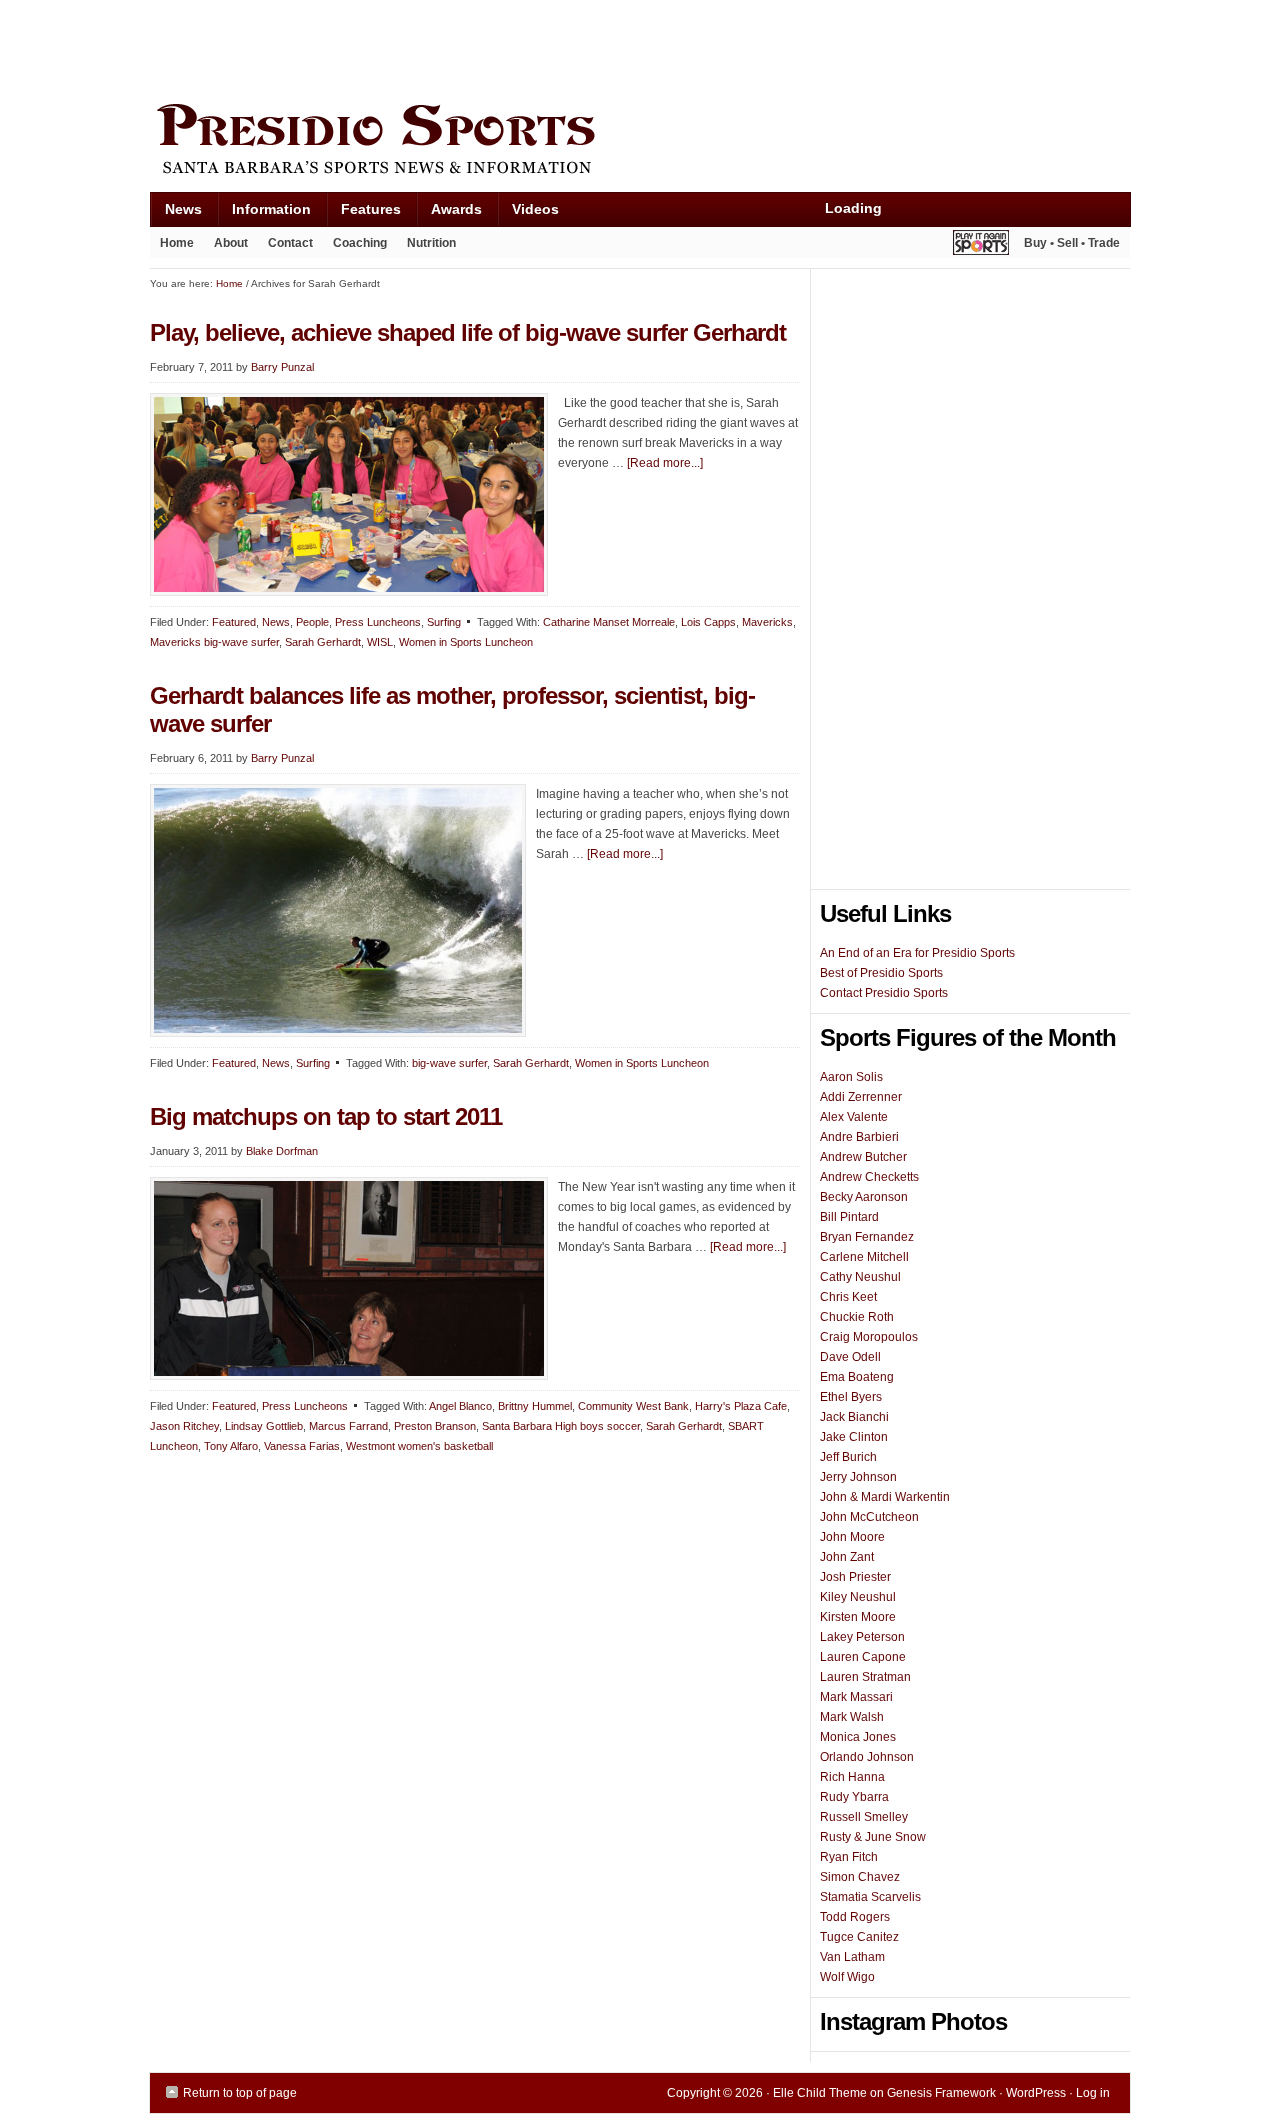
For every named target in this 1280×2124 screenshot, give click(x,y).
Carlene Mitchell (864, 1257)
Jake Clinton (854, 1437)
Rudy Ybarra (854, 1797)
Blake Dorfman (282, 1151)
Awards (449, 213)
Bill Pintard (849, 1217)
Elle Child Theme (820, 2093)
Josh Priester (855, 1577)
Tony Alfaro (231, 1446)
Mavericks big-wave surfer (214, 642)
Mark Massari (856, 1697)
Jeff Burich (848, 1457)
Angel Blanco (460, 1406)
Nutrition (431, 243)
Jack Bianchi (854, 1417)
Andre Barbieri (859, 1137)
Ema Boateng (857, 1377)
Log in (1093, 2093)
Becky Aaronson (864, 1197)
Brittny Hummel (535, 1406)
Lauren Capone (863, 1657)
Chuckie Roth (857, 1317)
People (312, 622)
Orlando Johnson (867, 1757)
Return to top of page (240, 2093)
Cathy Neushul (860, 1277)
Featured (234, 622)
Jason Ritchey (184, 1426)
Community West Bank (633, 1406)
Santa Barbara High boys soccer (561, 1426)
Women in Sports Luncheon (466, 642)
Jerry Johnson (858, 1477)
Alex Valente (854, 1117)
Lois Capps (708, 622)
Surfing (444, 622)
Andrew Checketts (869, 1177)
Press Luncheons (378, 622)
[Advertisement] (514, 47)
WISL (380, 642)
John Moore (852, 1537)
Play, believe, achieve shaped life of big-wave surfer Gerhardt (468, 332)
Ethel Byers (851, 1397)
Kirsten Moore (858, 1617)
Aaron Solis (851, 1077)
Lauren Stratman (865, 1677)
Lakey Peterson (862, 1637)
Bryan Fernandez (867, 1237)
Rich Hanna (852, 1777)
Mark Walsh (852, 1717)
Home (177, 243)
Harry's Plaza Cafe (741, 1406)
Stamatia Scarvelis (870, 1897)
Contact (290, 243)
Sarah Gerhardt (323, 642)
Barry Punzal (282, 367)
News (176, 213)
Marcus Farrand (348, 1426)
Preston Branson (435, 1426)
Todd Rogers (855, 1917)
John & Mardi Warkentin (885, 1497)
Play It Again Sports (981, 245)
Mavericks (767, 622)
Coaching (360, 243)
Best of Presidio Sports (881, 973)
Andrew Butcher (863, 1157)
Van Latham (852, 1957)
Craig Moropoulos (869, 1337)
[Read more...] (665, 463)
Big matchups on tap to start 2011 (326, 1116)
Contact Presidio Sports (884, 993)
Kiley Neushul (858, 1597)
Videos (535, 209)
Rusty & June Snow (873, 1837)
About (226, 247)
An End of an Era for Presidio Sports (917, 953)
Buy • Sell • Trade (1072, 243)
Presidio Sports (640, 142)
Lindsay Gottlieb (264, 1426)
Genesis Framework (941, 2093)
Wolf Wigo (847, 1977)
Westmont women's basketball (419, 1446)
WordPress (1036, 2093)
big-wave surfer (449, 1063)
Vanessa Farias (302, 1446)
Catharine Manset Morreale (609, 622)
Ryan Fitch (849, 1857)
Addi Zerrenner (861, 1097)
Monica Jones (858, 1737)
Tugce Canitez (859, 1937)
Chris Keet (848, 1297)
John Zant (847, 1557)
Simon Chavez (860, 1877)
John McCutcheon (869, 1517)
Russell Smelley (864, 1817)
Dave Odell (850, 1357)
